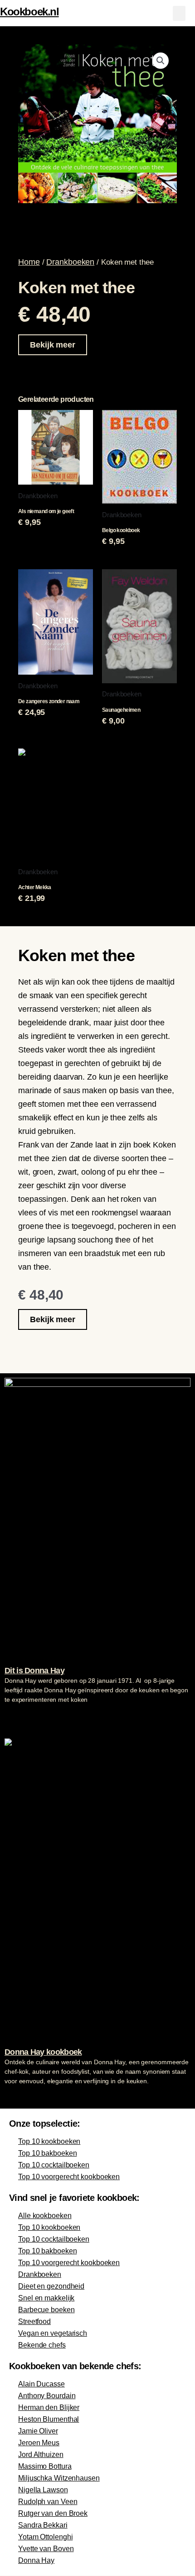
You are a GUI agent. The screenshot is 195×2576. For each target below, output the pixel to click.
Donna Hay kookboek (43, 2052)
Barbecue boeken (46, 2310)
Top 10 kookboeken (49, 2141)
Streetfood (34, 2321)
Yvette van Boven (46, 2549)
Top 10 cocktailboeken (54, 2165)
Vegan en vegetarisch (53, 2333)
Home (29, 262)
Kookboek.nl (29, 12)
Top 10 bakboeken (47, 2153)
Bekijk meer (53, 345)
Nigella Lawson (43, 2490)
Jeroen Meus (39, 2443)
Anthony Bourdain (47, 2396)
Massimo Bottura (45, 2466)
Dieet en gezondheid (51, 2286)
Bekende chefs (42, 2345)
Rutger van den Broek (53, 2513)
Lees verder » (22, 1717)
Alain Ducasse (41, 2384)
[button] (179, 13)
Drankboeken (70, 262)
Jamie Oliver (38, 2431)
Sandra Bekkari (43, 2525)
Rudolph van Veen (48, 2502)
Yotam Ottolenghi (45, 2537)
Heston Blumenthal (49, 2419)
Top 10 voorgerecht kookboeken (69, 2177)
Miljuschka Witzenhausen (59, 2478)
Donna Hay (36, 2560)
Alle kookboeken (45, 2216)
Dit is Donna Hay (34, 1671)
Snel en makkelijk (46, 2298)
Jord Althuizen (41, 2455)
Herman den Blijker (49, 2407)
